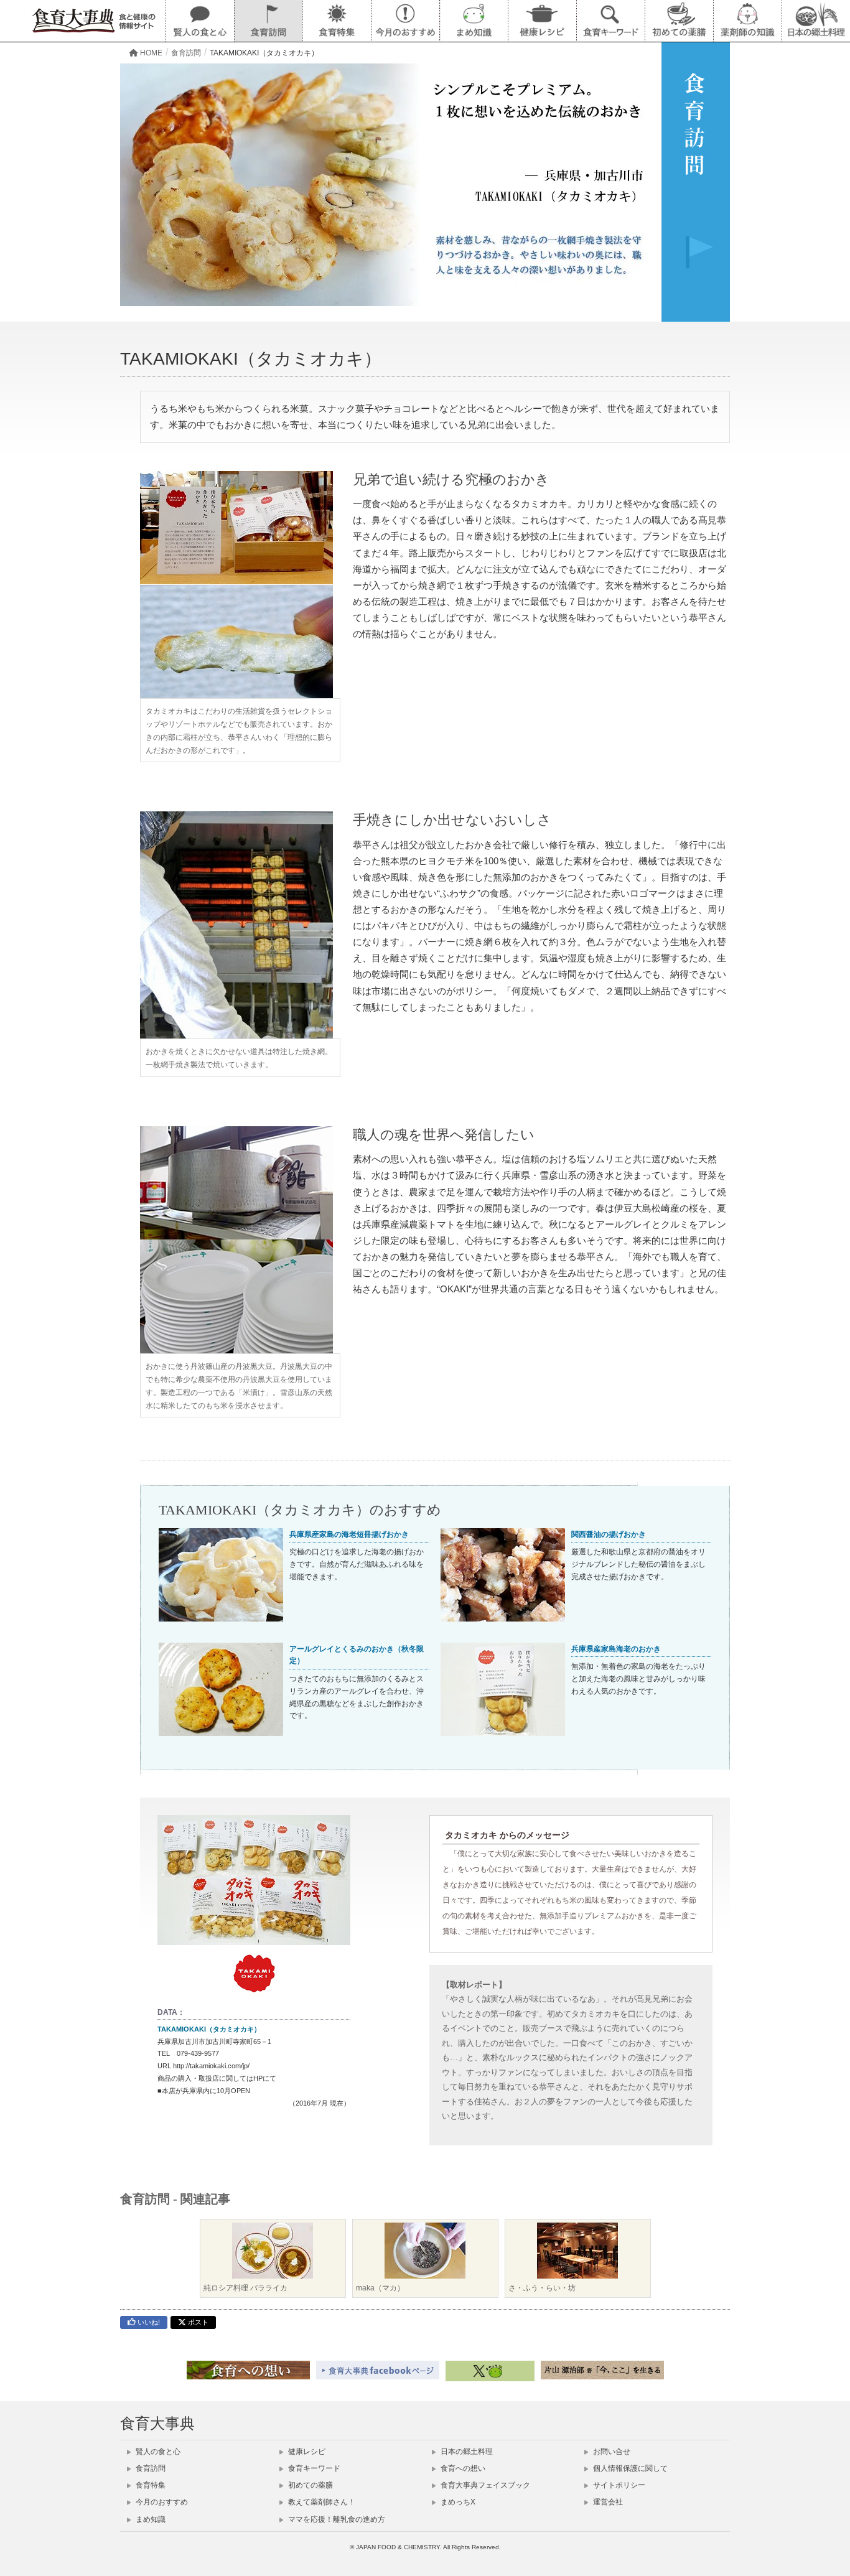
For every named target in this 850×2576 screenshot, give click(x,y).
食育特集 (150, 2485)
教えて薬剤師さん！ (321, 2502)
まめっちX (457, 2502)
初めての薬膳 (310, 2485)
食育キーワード (313, 2468)
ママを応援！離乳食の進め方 (336, 2519)
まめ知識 (150, 2519)
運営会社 (607, 2502)
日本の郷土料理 (466, 2452)
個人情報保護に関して (629, 2468)
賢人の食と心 (157, 2452)
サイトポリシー (618, 2485)
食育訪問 (150, 2468)
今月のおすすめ (161, 2502)
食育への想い (462, 2468)
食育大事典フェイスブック (484, 2485)
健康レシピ (306, 2452)
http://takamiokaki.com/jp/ (211, 2066)
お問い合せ (611, 2452)
